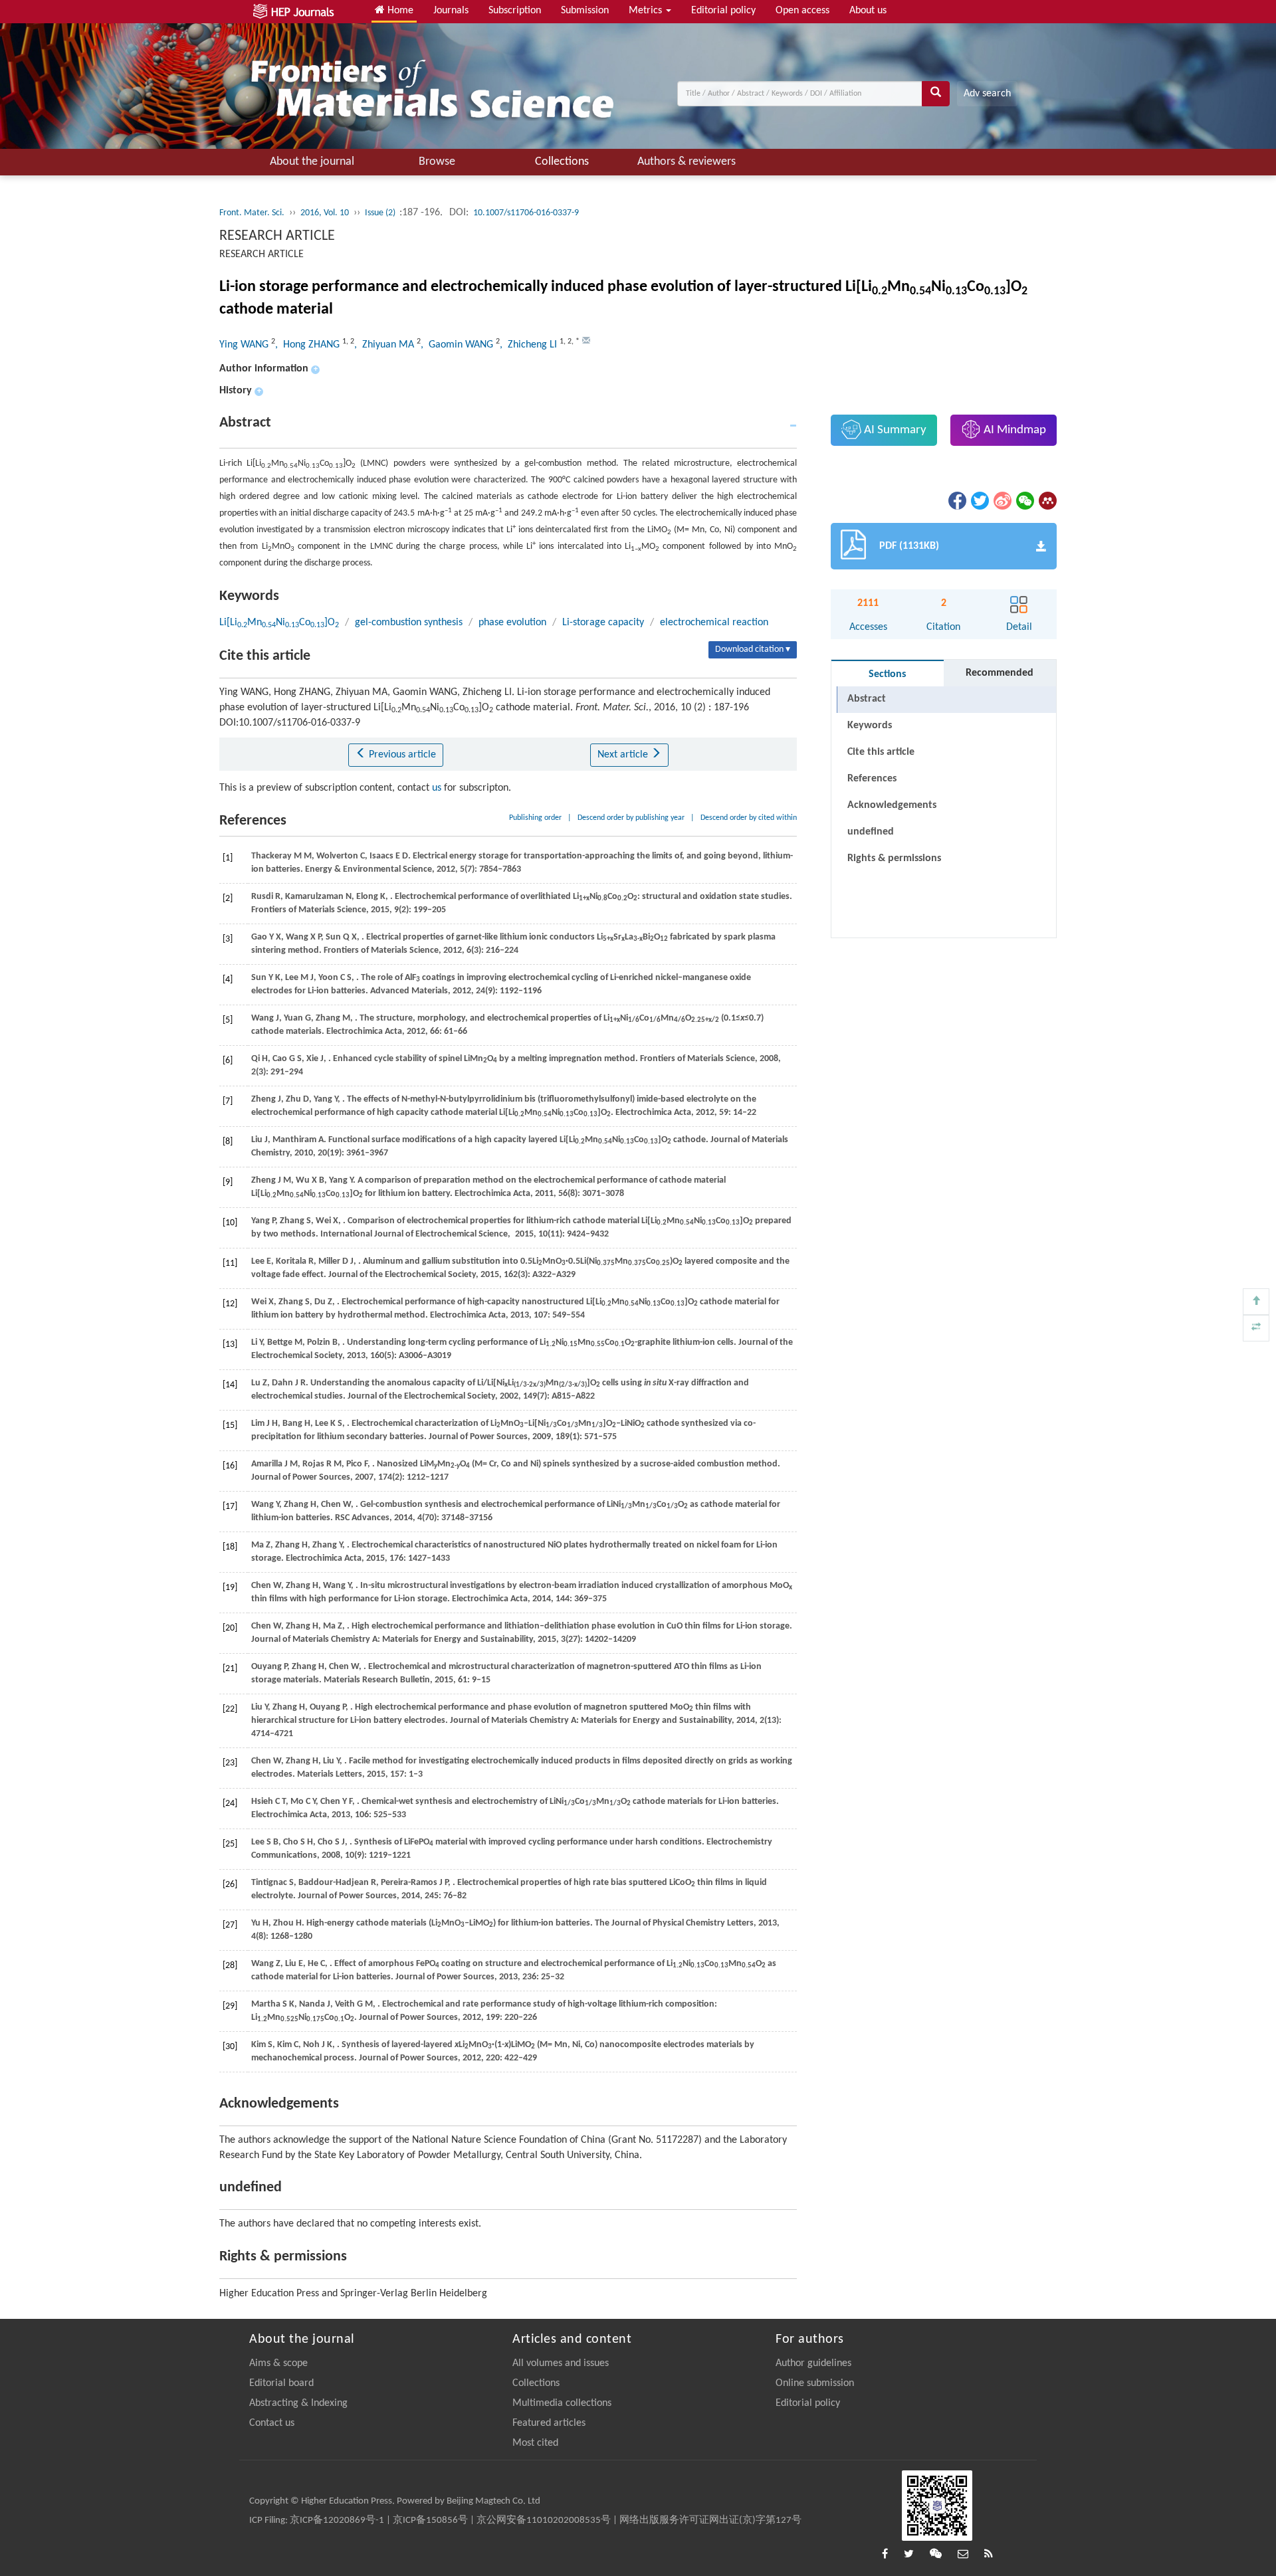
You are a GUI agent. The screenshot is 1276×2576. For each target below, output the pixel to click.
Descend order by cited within (749, 818)
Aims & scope (278, 2363)
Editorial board (281, 2383)
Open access (802, 11)
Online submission (815, 2383)
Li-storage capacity (603, 623)
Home (399, 11)
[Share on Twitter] (979, 501)
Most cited (535, 2443)
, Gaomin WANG (458, 345)
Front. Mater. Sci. (252, 213)
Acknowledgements (892, 805)
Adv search (987, 94)
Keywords (870, 726)
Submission (585, 11)
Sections (887, 674)
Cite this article (881, 752)
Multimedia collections (562, 2403)
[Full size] (1256, 1328)
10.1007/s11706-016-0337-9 (526, 213)
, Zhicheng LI (530, 345)
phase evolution (512, 623)
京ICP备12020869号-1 (337, 2521)
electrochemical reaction (714, 623)
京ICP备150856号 (430, 2521)
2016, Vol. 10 (325, 213)
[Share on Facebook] (956, 501)
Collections (562, 162)
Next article (624, 755)
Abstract (867, 699)
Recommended (1000, 673)
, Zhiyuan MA (385, 345)
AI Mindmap (1013, 430)
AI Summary (894, 430)
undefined (871, 832)
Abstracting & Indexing (298, 2403)
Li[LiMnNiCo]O (279, 623)
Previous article (401, 755)
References (872, 779)
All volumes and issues (561, 2363)
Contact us (272, 2423)
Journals (451, 11)
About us (868, 11)
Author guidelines (813, 2363)
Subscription (515, 11)
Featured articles (549, 2423)
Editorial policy (723, 11)
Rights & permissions (894, 858)
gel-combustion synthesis (409, 623)
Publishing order (535, 818)
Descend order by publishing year (631, 818)
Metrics (647, 11)
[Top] (1256, 1302)
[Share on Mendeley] (1047, 501)
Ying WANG (245, 345)
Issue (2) (381, 213)
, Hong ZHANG (309, 345)
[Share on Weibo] (1002, 501)
